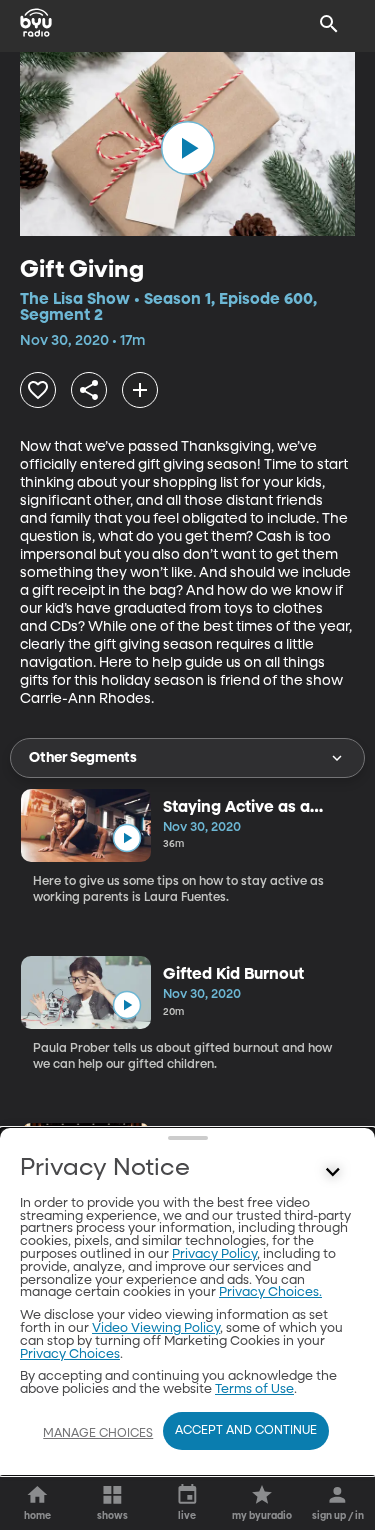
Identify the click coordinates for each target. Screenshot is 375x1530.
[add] (140, 390)
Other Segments (83, 758)
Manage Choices (98, 1434)
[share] (89, 390)
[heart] (38, 390)
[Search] (329, 24)
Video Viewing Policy (156, 1328)
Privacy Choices (70, 1354)
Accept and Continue (246, 1431)
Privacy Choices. (270, 1292)
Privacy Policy (214, 1254)
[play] (188, 148)
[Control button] (333, 1173)
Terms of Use (254, 1389)
